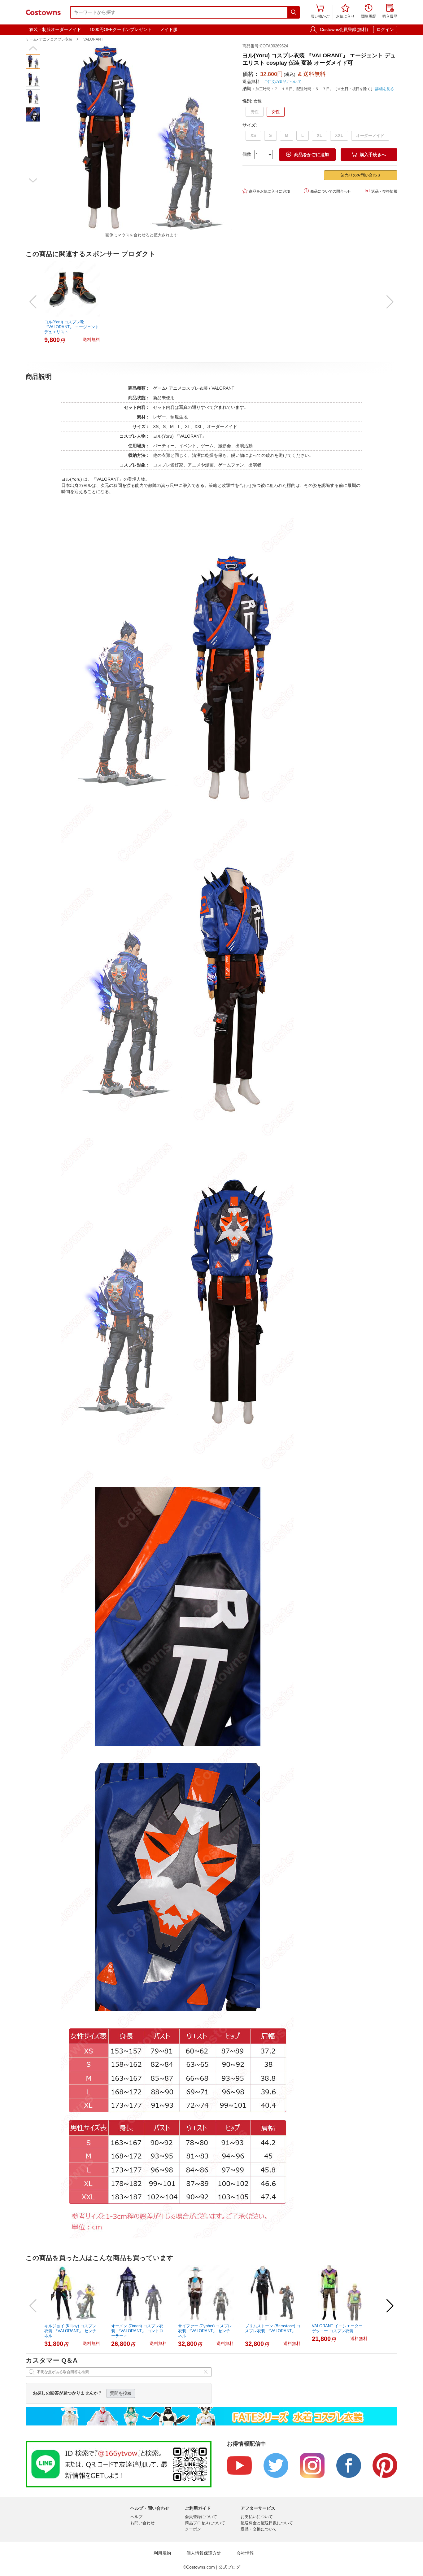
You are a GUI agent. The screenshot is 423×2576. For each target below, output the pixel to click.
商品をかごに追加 (307, 154)
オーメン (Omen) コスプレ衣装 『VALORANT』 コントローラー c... (137, 2331)
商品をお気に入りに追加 (266, 191)
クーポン (193, 2529)
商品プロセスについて (205, 2523)
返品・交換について (259, 2529)
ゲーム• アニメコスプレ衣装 (49, 39)
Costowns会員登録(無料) (344, 29)
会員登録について (201, 2517)
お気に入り (345, 12)
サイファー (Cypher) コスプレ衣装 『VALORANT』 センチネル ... (205, 2331)
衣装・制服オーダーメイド (55, 29)
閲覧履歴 (368, 12)
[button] (33, 48)
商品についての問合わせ (327, 191)
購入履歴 (390, 12)
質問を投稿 (121, 2393)
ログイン (385, 29)
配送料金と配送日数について (267, 2523)
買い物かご (320, 12)
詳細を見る (385, 89)
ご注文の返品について (283, 82)
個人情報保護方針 (204, 2553)
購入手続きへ (369, 154)
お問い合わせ (142, 2523)
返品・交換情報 (381, 191)
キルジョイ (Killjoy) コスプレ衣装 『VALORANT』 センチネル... (70, 2331)
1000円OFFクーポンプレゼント (121, 29)
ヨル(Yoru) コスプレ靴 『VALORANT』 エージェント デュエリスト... (72, 327)
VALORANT (93, 39)
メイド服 (169, 29)
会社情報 (245, 2553)
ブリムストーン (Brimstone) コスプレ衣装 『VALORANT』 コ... (273, 2331)
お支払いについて (257, 2517)
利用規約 (162, 2553)
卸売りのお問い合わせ (361, 175)
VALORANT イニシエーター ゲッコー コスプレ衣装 (337, 2328)
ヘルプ (136, 2517)
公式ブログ (229, 2567)
